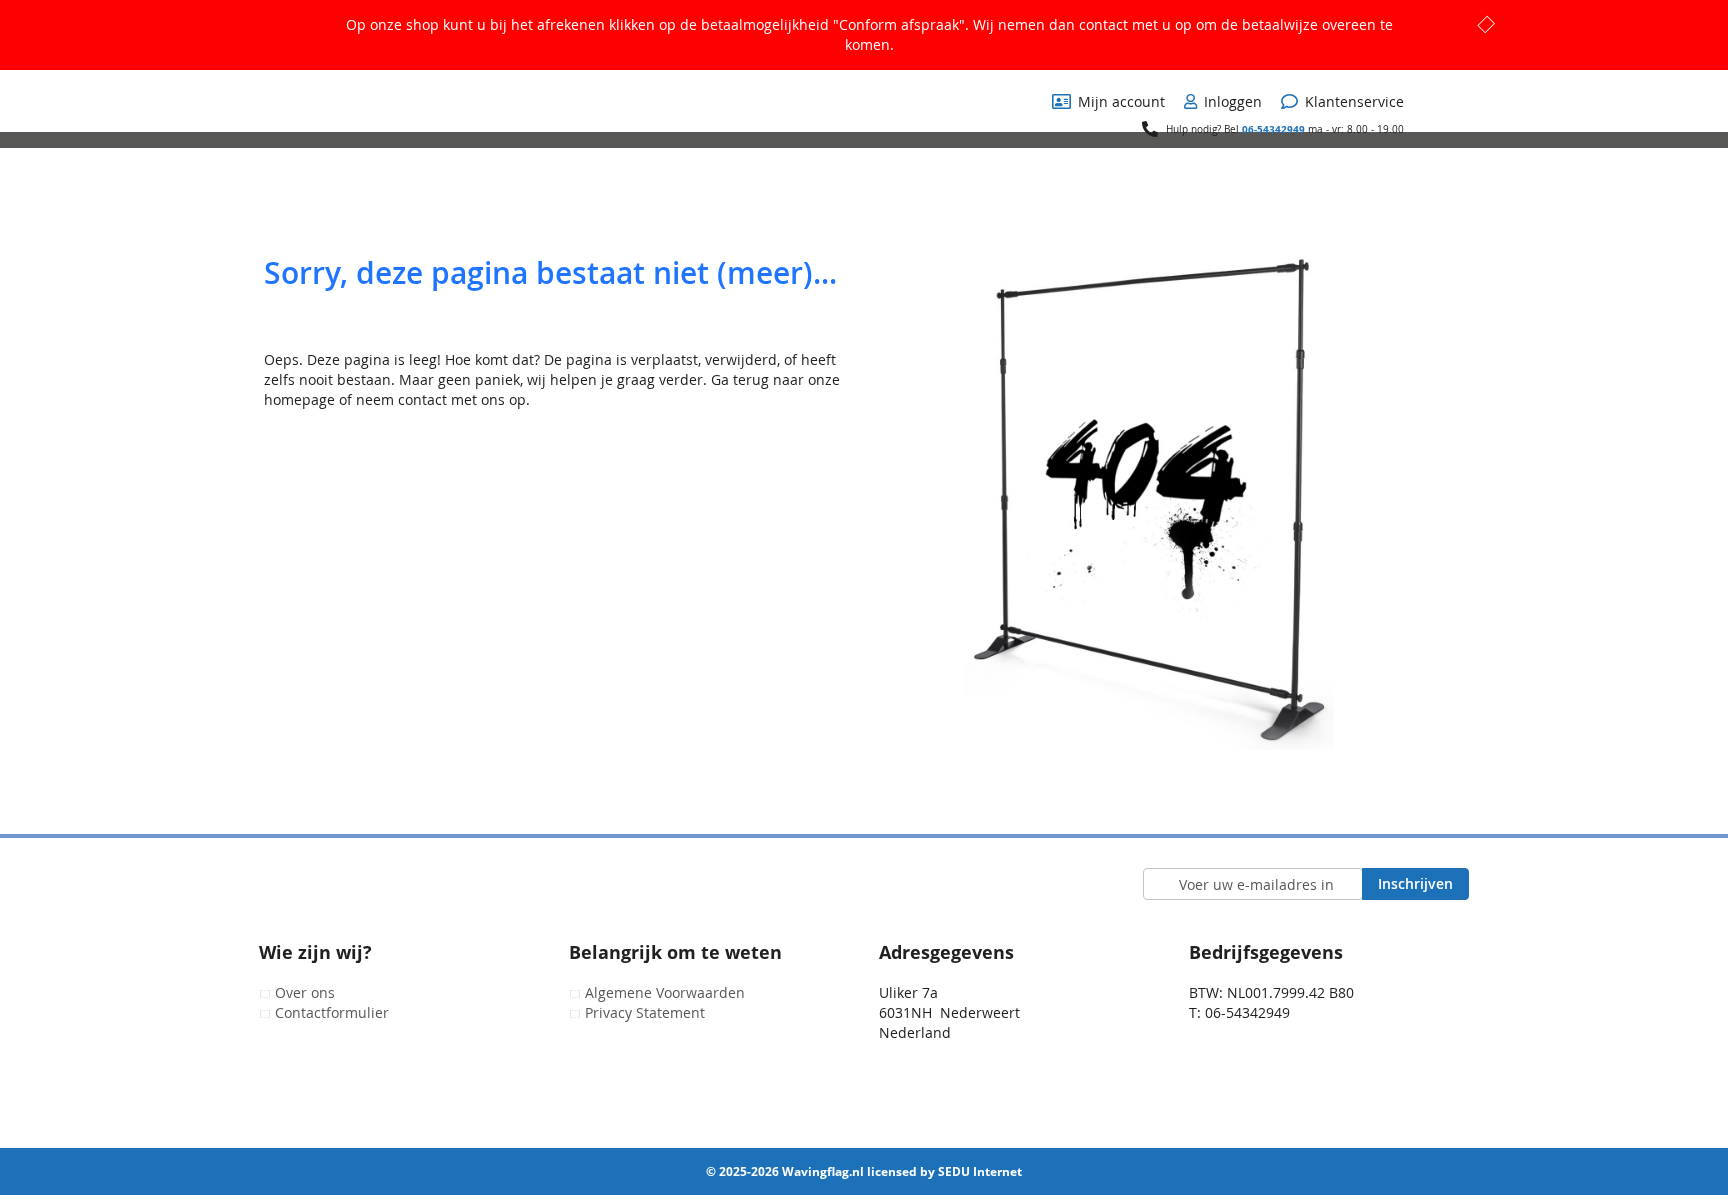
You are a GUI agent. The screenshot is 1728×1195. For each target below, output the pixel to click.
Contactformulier (332, 1012)
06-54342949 (1273, 129)
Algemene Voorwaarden (665, 992)
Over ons (305, 992)
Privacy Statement (645, 1012)
